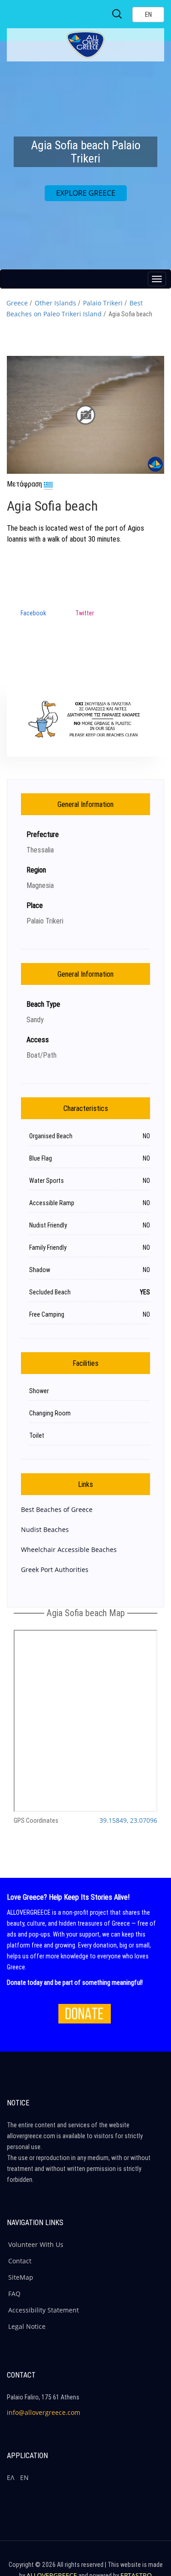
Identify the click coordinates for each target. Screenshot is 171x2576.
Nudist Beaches (45, 1529)
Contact (20, 2261)
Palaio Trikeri (103, 303)
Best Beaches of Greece (57, 1509)
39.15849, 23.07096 (128, 1820)
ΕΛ (10, 2477)
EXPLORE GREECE (86, 193)
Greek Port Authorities (55, 1569)
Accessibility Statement (44, 2310)
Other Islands (55, 303)
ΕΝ (24, 2477)
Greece (17, 303)
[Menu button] (157, 279)
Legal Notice (27, 2326)
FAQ (14, 2294)
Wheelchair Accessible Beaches (69, 1549)
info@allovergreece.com (44, 2412)
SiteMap (21, 2277)
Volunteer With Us (36, 2244)
